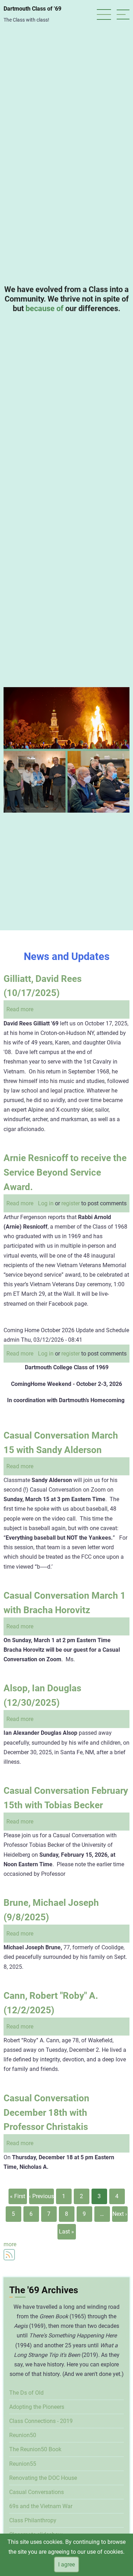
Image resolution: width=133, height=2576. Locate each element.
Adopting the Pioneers (37, 2407)
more (10, 2244)
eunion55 (24, 2464)
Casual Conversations (37, 2492)
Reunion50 (23, 2435)
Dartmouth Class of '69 (32, 9)
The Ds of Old (26, 2393)
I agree (66, 2565)
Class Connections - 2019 (41, 2421)
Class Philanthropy (33, 2520)
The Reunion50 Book (35, 2449)
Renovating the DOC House (43, 2478)
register (71, 1203)
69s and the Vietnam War (41, 2506)
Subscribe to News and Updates (9, 2255)
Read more (20, 1009)
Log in (46, 1203)
